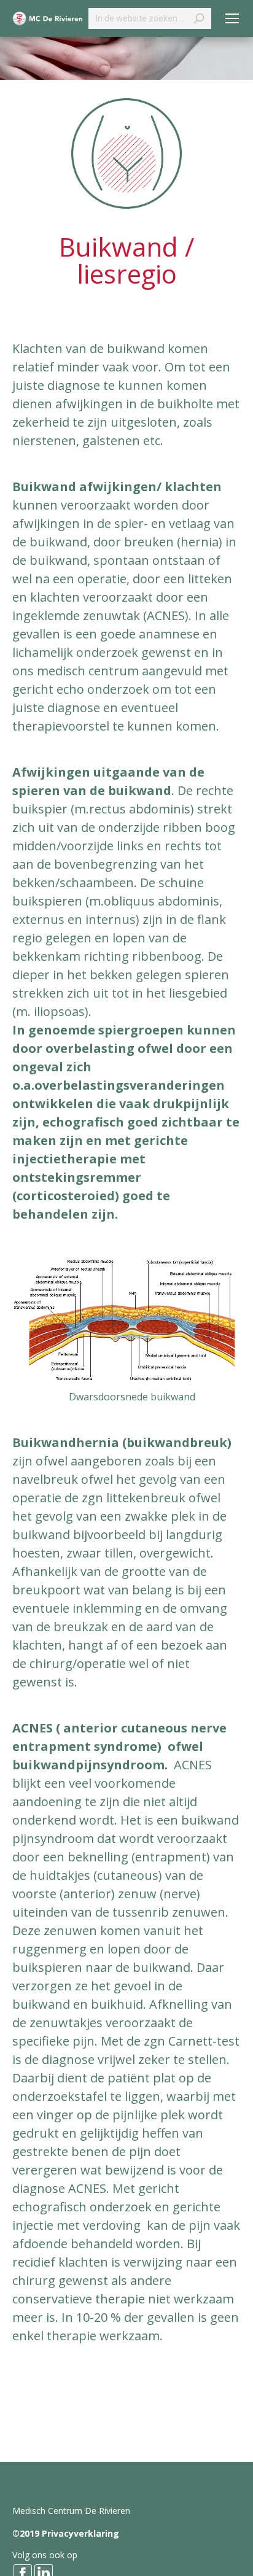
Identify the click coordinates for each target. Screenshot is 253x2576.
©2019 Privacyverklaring (66, 2533)
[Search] (199, 18)
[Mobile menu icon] (232, 18)
